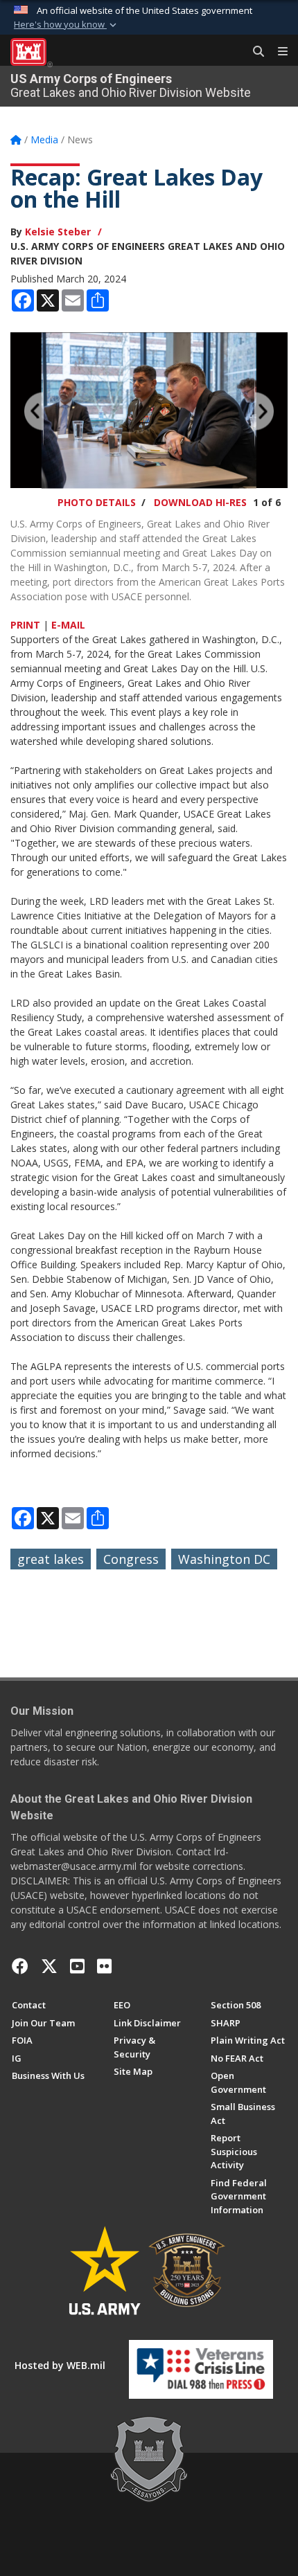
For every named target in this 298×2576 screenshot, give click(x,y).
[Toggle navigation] (277, 52)
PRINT (25, 625)
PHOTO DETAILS (97, 502)
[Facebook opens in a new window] (20, 1966)
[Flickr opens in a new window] (104, 1966)
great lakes (51, 1559)
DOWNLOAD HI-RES (200, 502)
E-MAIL (68, 625)
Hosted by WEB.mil (60, 2365)
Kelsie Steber (58, 232)
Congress (131, 1559)
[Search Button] (254, 52)
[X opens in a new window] (49, 1966)
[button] (67, 25)
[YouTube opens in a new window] (77, 1966)
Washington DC (224, 1559)
